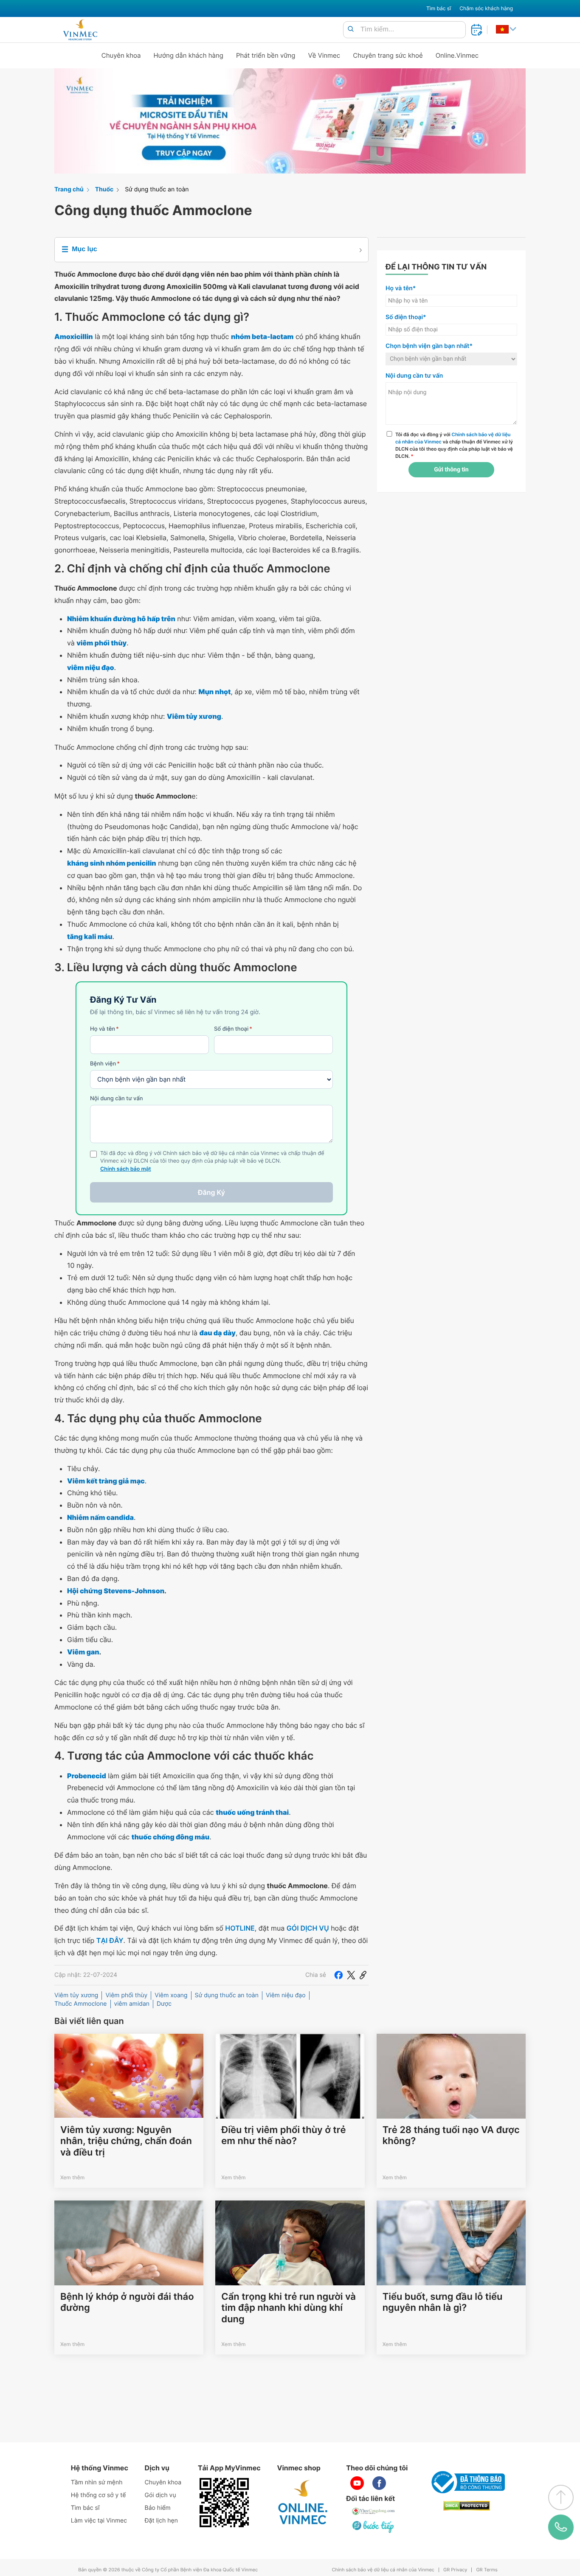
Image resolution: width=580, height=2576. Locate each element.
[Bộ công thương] (467, 2482)
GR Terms (487, 2570)
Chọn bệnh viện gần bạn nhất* (429, 346)
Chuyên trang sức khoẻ (388, 55)
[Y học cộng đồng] (374, 2511)
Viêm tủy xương (76, 1995)
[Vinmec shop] (303, 2503)
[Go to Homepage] (80, 30)
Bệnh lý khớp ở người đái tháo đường (127, 2302)
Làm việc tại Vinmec (99, 2521)
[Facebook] (338, 1975)
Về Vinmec (324, 55)
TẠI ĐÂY (110, 1940)
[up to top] (561, 2498)
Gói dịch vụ (160, 2495)
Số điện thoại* (406, 317)
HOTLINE (240, 1928)
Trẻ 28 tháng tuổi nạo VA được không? (451, 2136)
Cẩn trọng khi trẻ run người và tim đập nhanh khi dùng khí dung (289, 2308)
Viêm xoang (171, 1995)
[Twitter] (351, 1975)
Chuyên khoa (121, 55)
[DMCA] (467, 2506)
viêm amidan (132, 2004)
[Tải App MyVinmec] (224, 2503)
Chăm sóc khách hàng (486, 8)
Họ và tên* (401, 288)
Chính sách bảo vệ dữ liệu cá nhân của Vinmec (383, 2570)
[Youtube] (357, 2483)
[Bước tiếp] (374, 2526)
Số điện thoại (233, 1029)
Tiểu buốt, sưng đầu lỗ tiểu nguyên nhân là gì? (443, 2302)
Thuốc (104, 189)
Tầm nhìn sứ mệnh (97, 2482)
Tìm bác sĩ (439, 8)
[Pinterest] (363, 1975)
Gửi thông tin (451, 470)
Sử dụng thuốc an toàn (157, 189)
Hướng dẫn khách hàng (189, 55)
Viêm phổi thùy (126, 1995)
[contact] (561, 2527)
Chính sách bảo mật (126, 1169)
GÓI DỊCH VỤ (308, 1928)
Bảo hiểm (158, 2508)
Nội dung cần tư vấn (117, 1099)
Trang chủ (69, 189)
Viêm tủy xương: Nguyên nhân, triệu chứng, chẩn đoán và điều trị (126, 2141)
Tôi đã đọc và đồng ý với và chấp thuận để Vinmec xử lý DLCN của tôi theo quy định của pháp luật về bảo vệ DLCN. (454, 445)
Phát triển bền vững (266, 55)
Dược (164, 2004)
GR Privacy (455, 2570)
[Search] (351, 29)
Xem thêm (72, 2177)
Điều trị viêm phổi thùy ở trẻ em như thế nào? (283, 2136)
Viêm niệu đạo (286, 1995)
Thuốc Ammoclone (81, 2004)
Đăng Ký (211, 1192)
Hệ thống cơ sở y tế (99, 2495)
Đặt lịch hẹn (161, 2521)
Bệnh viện (105, 1064)
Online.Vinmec (457, 55)
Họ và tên (104, 1029)
